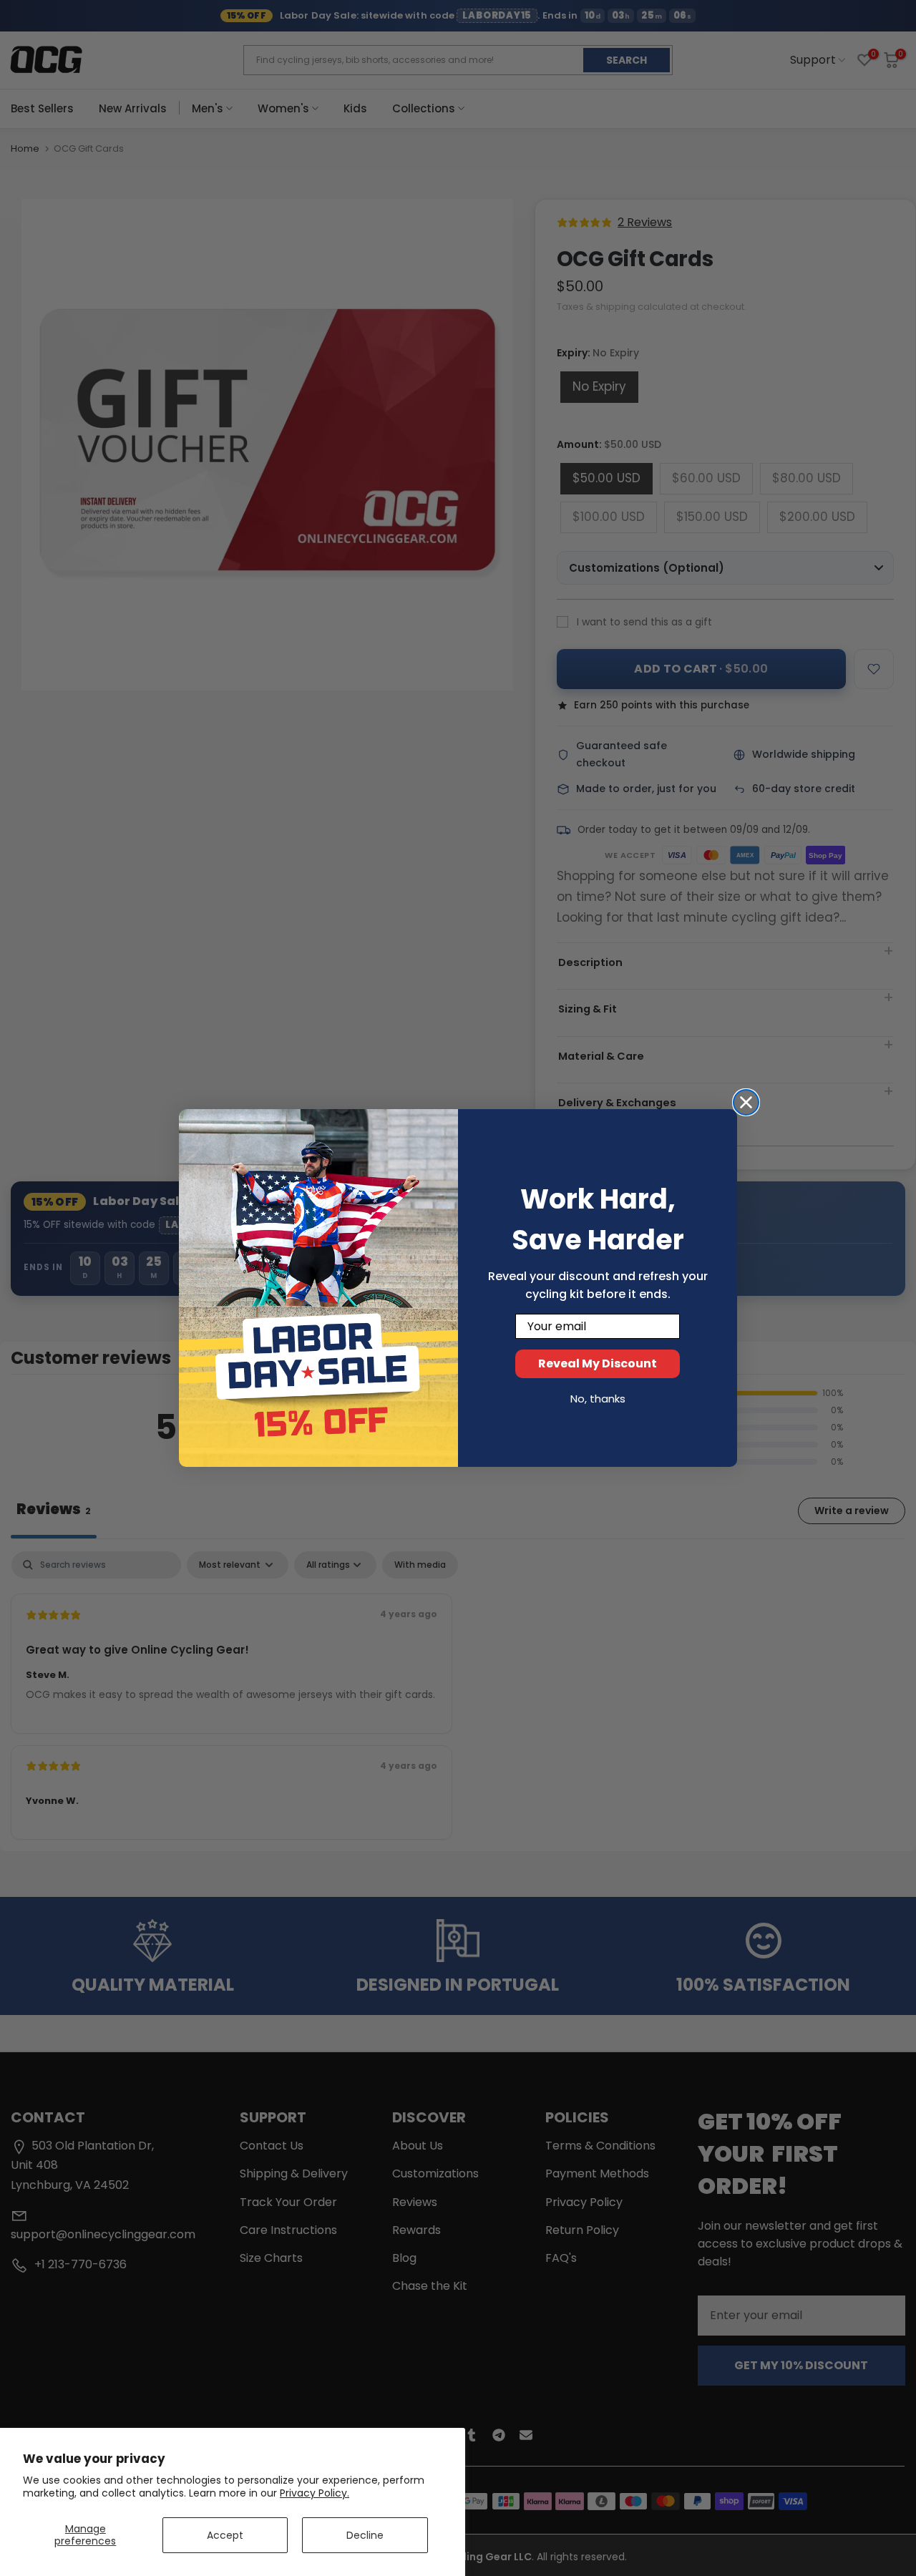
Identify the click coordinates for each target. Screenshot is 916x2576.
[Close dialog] (746, 1102)
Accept (225, 2535)
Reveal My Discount (598, 1363)
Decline (365, 2535)
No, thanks (598, 1399)
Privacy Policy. (315, 2493)
